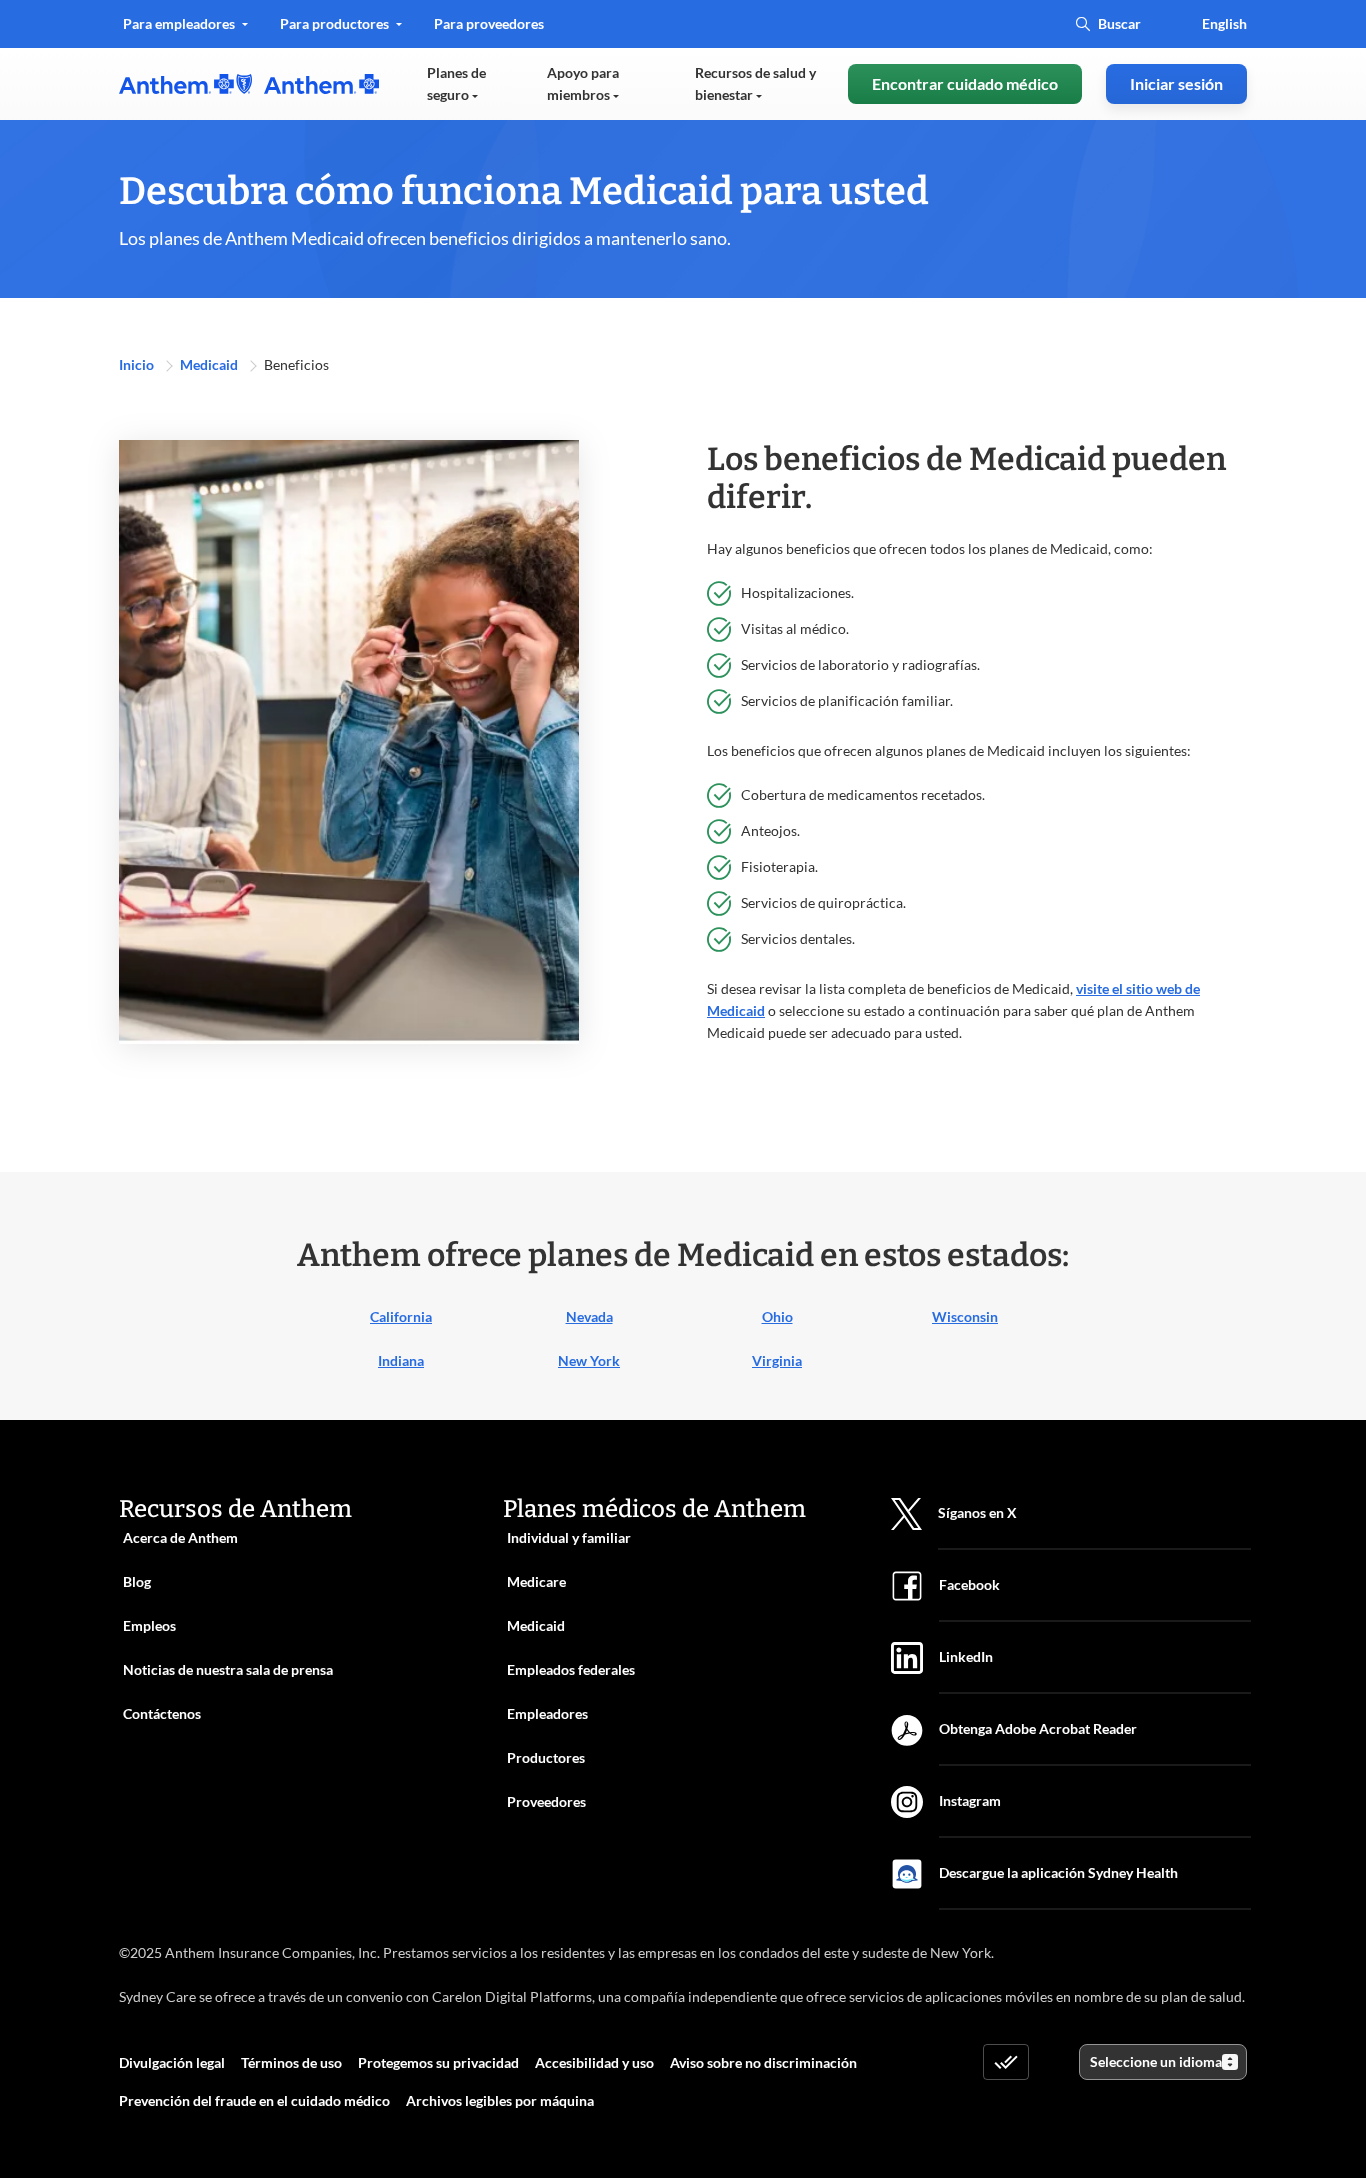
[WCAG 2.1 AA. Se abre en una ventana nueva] (1006, 2062)
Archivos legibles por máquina (500, 2100)
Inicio (138, 364)
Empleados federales (571, 1669)
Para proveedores (488, 30)
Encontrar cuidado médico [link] (965, 83)
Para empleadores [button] (180, 23)
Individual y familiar (569, 1537)
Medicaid (210, 364)
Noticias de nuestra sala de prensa (228, 1669)
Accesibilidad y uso (594, 2062)
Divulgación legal (172, 2062)
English (1224, 23)
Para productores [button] (336, 23)
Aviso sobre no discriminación (763, 2062)
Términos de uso (291, 2062)
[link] (249, 84)
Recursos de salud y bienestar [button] (755, 83)
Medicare (536, 1581)
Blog (137, 1581)
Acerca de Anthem (180, 1537)
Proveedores (546, 1801)
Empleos (149, 1625)
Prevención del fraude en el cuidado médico (254, 2100)
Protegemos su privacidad (438, 2062)
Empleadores (547, 1713)
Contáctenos (162, 1713)
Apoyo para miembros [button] (583, 83)
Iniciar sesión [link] (1176, 83)
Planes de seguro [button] (456, 83)
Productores (546, 1757)
